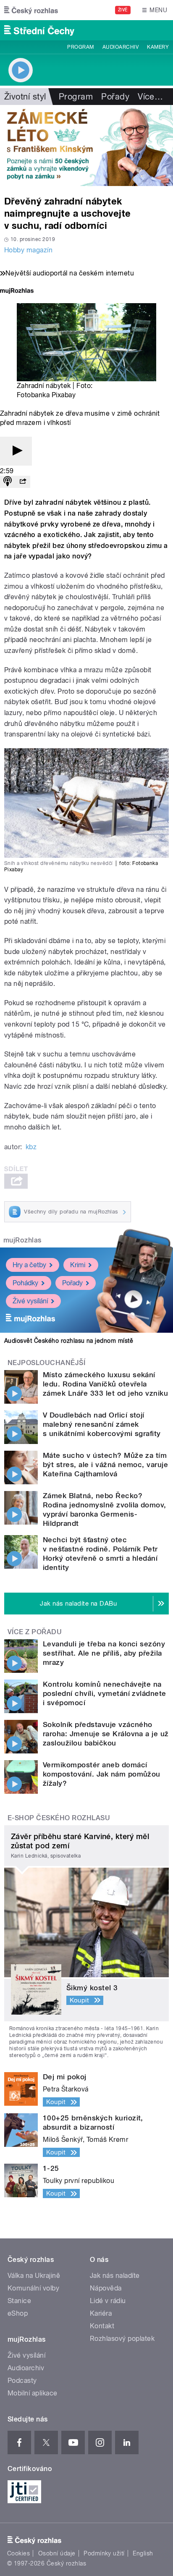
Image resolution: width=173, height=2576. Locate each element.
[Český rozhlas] (31, 10)
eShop (18, 2313)
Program (80, 47)
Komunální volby (33, 2288)
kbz (31, 1147)
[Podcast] (8, 482)
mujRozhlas (22, 1240)
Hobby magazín (28, 250)
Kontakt (102, 2326)
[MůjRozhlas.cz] (17, 292)
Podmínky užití (104, 2553)
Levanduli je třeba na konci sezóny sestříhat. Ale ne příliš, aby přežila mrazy (104, 1653)
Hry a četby (29, 1265)
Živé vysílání (30, 1301)
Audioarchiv (121, 47)
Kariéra (101, 2313)
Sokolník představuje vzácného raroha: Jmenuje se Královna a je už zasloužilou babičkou (106, 1734)
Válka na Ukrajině (34, 2276)
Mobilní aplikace (33, 2393)
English (143, 2553)
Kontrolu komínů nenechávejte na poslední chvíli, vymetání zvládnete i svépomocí (105, 1693)
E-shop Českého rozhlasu (59, 1818)
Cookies (18, 2553)
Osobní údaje (57, 2553)
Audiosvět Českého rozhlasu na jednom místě (69, 1341)
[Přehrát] (16, 451)
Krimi (78, 1265)
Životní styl (25, 97)
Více (150, 97)
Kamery (158, 47)
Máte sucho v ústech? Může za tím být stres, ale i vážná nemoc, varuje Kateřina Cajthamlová (105, 1465)
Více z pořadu (35, 1632)
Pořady (115, 97)
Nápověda (106, 2288)
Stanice (19, 2301)
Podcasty (22, 2381)
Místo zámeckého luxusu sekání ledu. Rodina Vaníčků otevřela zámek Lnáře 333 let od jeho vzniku (105, 1384)
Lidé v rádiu (108, 2301)
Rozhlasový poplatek (122, 2339)
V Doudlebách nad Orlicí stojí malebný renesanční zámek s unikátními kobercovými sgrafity (102, 1424)
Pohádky (25, 1283)
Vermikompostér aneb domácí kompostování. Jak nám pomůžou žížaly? (102, 1774)
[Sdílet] (23, 482)
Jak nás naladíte (115, 2276)
